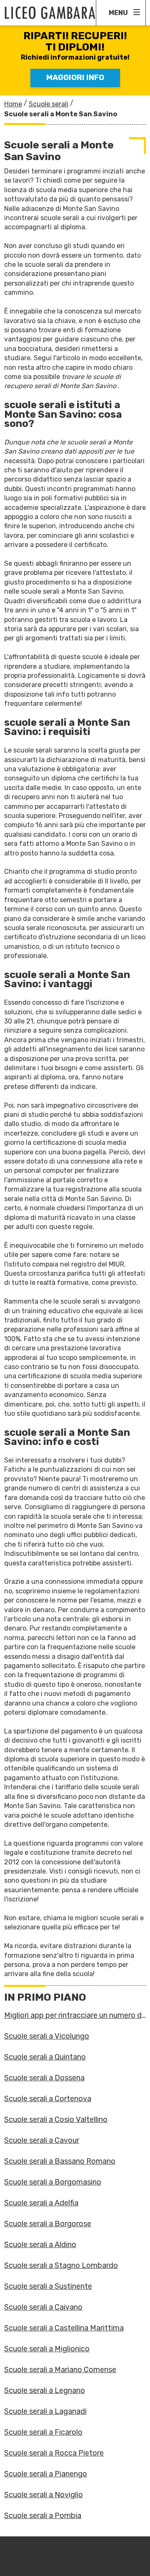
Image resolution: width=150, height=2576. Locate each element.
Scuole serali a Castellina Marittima (64, 2328)
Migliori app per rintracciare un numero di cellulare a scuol (74, 2015)
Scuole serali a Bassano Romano (60, 2161)
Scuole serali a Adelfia (41, 2203)
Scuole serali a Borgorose (48, 2224)
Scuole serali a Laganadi (45, 2411)
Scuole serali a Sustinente (48, 2286)
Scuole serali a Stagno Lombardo (61, 2265)
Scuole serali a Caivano (43, 2307)
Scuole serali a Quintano (45, 2057)
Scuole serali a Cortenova (48, 2099)
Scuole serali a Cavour (42, 2140)
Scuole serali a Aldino (40, 2245)
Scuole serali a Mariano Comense (60, 2370)
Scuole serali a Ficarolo (43, 2432)
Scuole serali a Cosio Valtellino (56, 2119)
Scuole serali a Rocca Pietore (54, 2453)
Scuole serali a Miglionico (47, 2349)
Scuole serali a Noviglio (44, 2495)
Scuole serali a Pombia (43, 2516)
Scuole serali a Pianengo (46, 2474)
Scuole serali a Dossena (44, 2078)
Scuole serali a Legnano (45, 2390)
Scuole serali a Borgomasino (53, 2182)
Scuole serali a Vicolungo (47, 2036)
